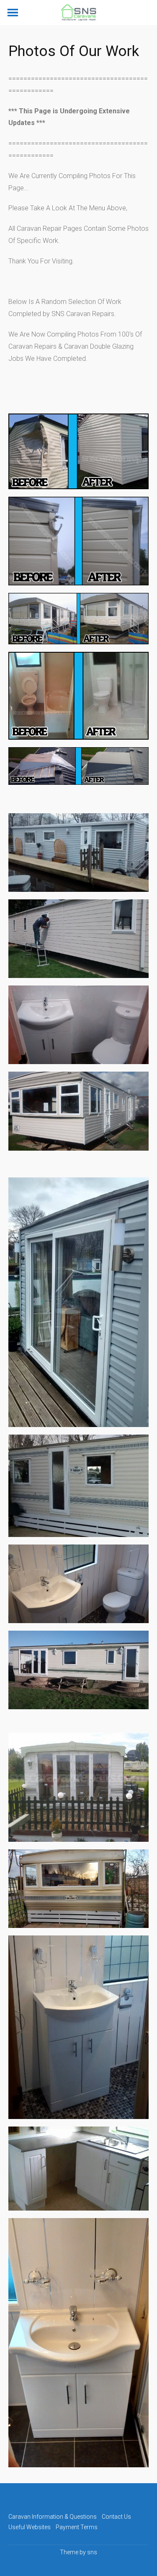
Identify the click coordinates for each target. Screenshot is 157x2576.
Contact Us (116, 2517)
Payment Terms (77, 2527)
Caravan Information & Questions (53, 2517)
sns (92, 2552)
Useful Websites (30, 2527)
